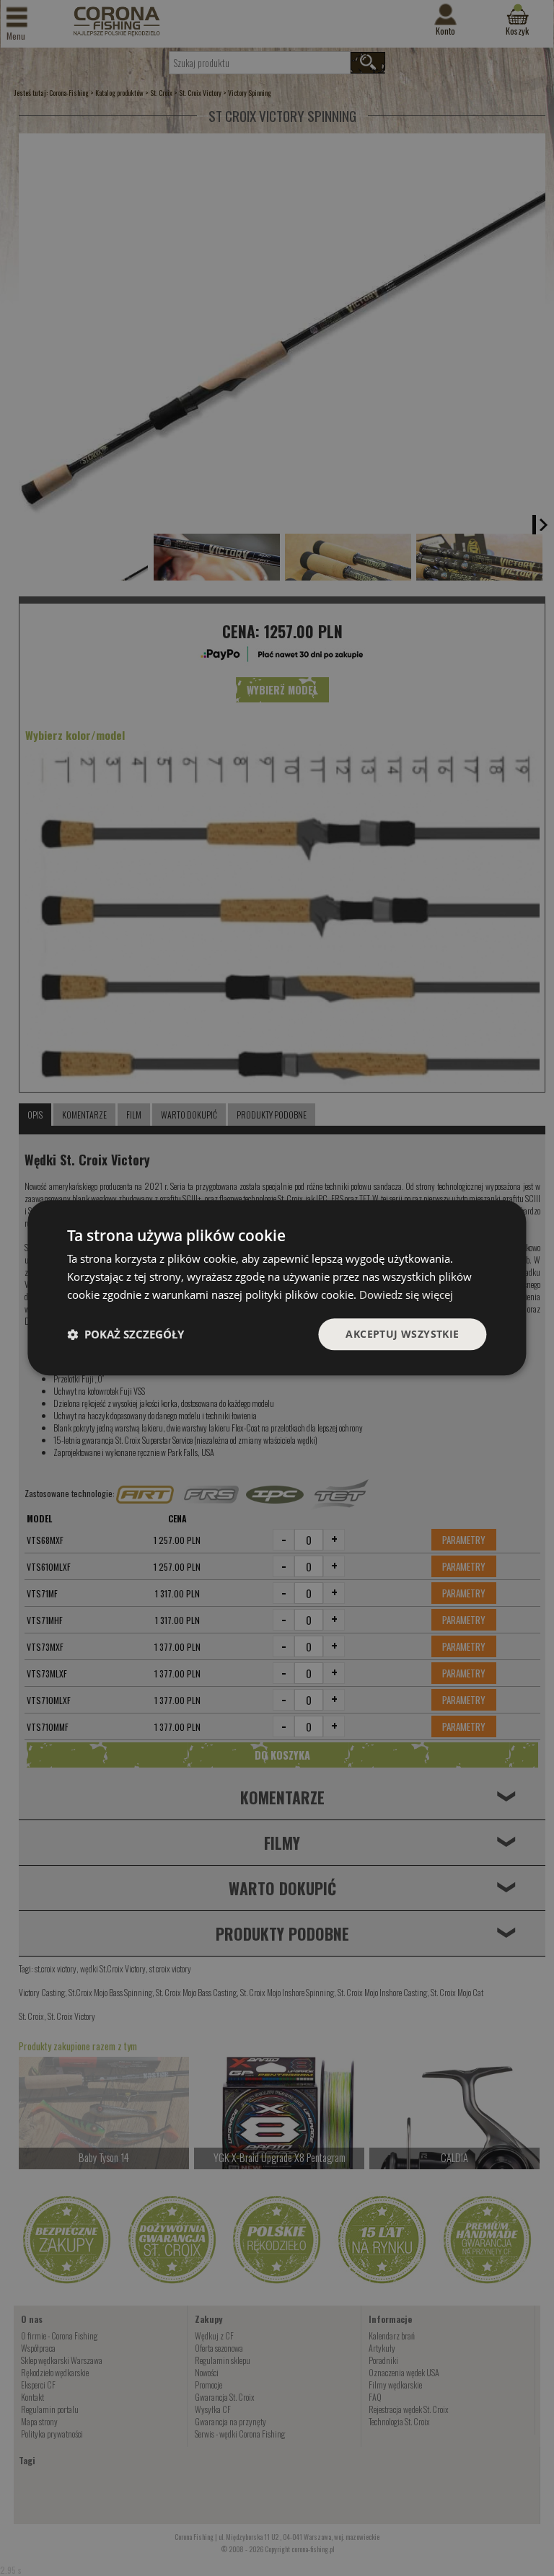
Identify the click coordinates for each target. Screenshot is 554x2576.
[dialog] (277, 1288)
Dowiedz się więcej (406, 1294)
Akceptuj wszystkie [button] (402, 1334)
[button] (126, 1334)
